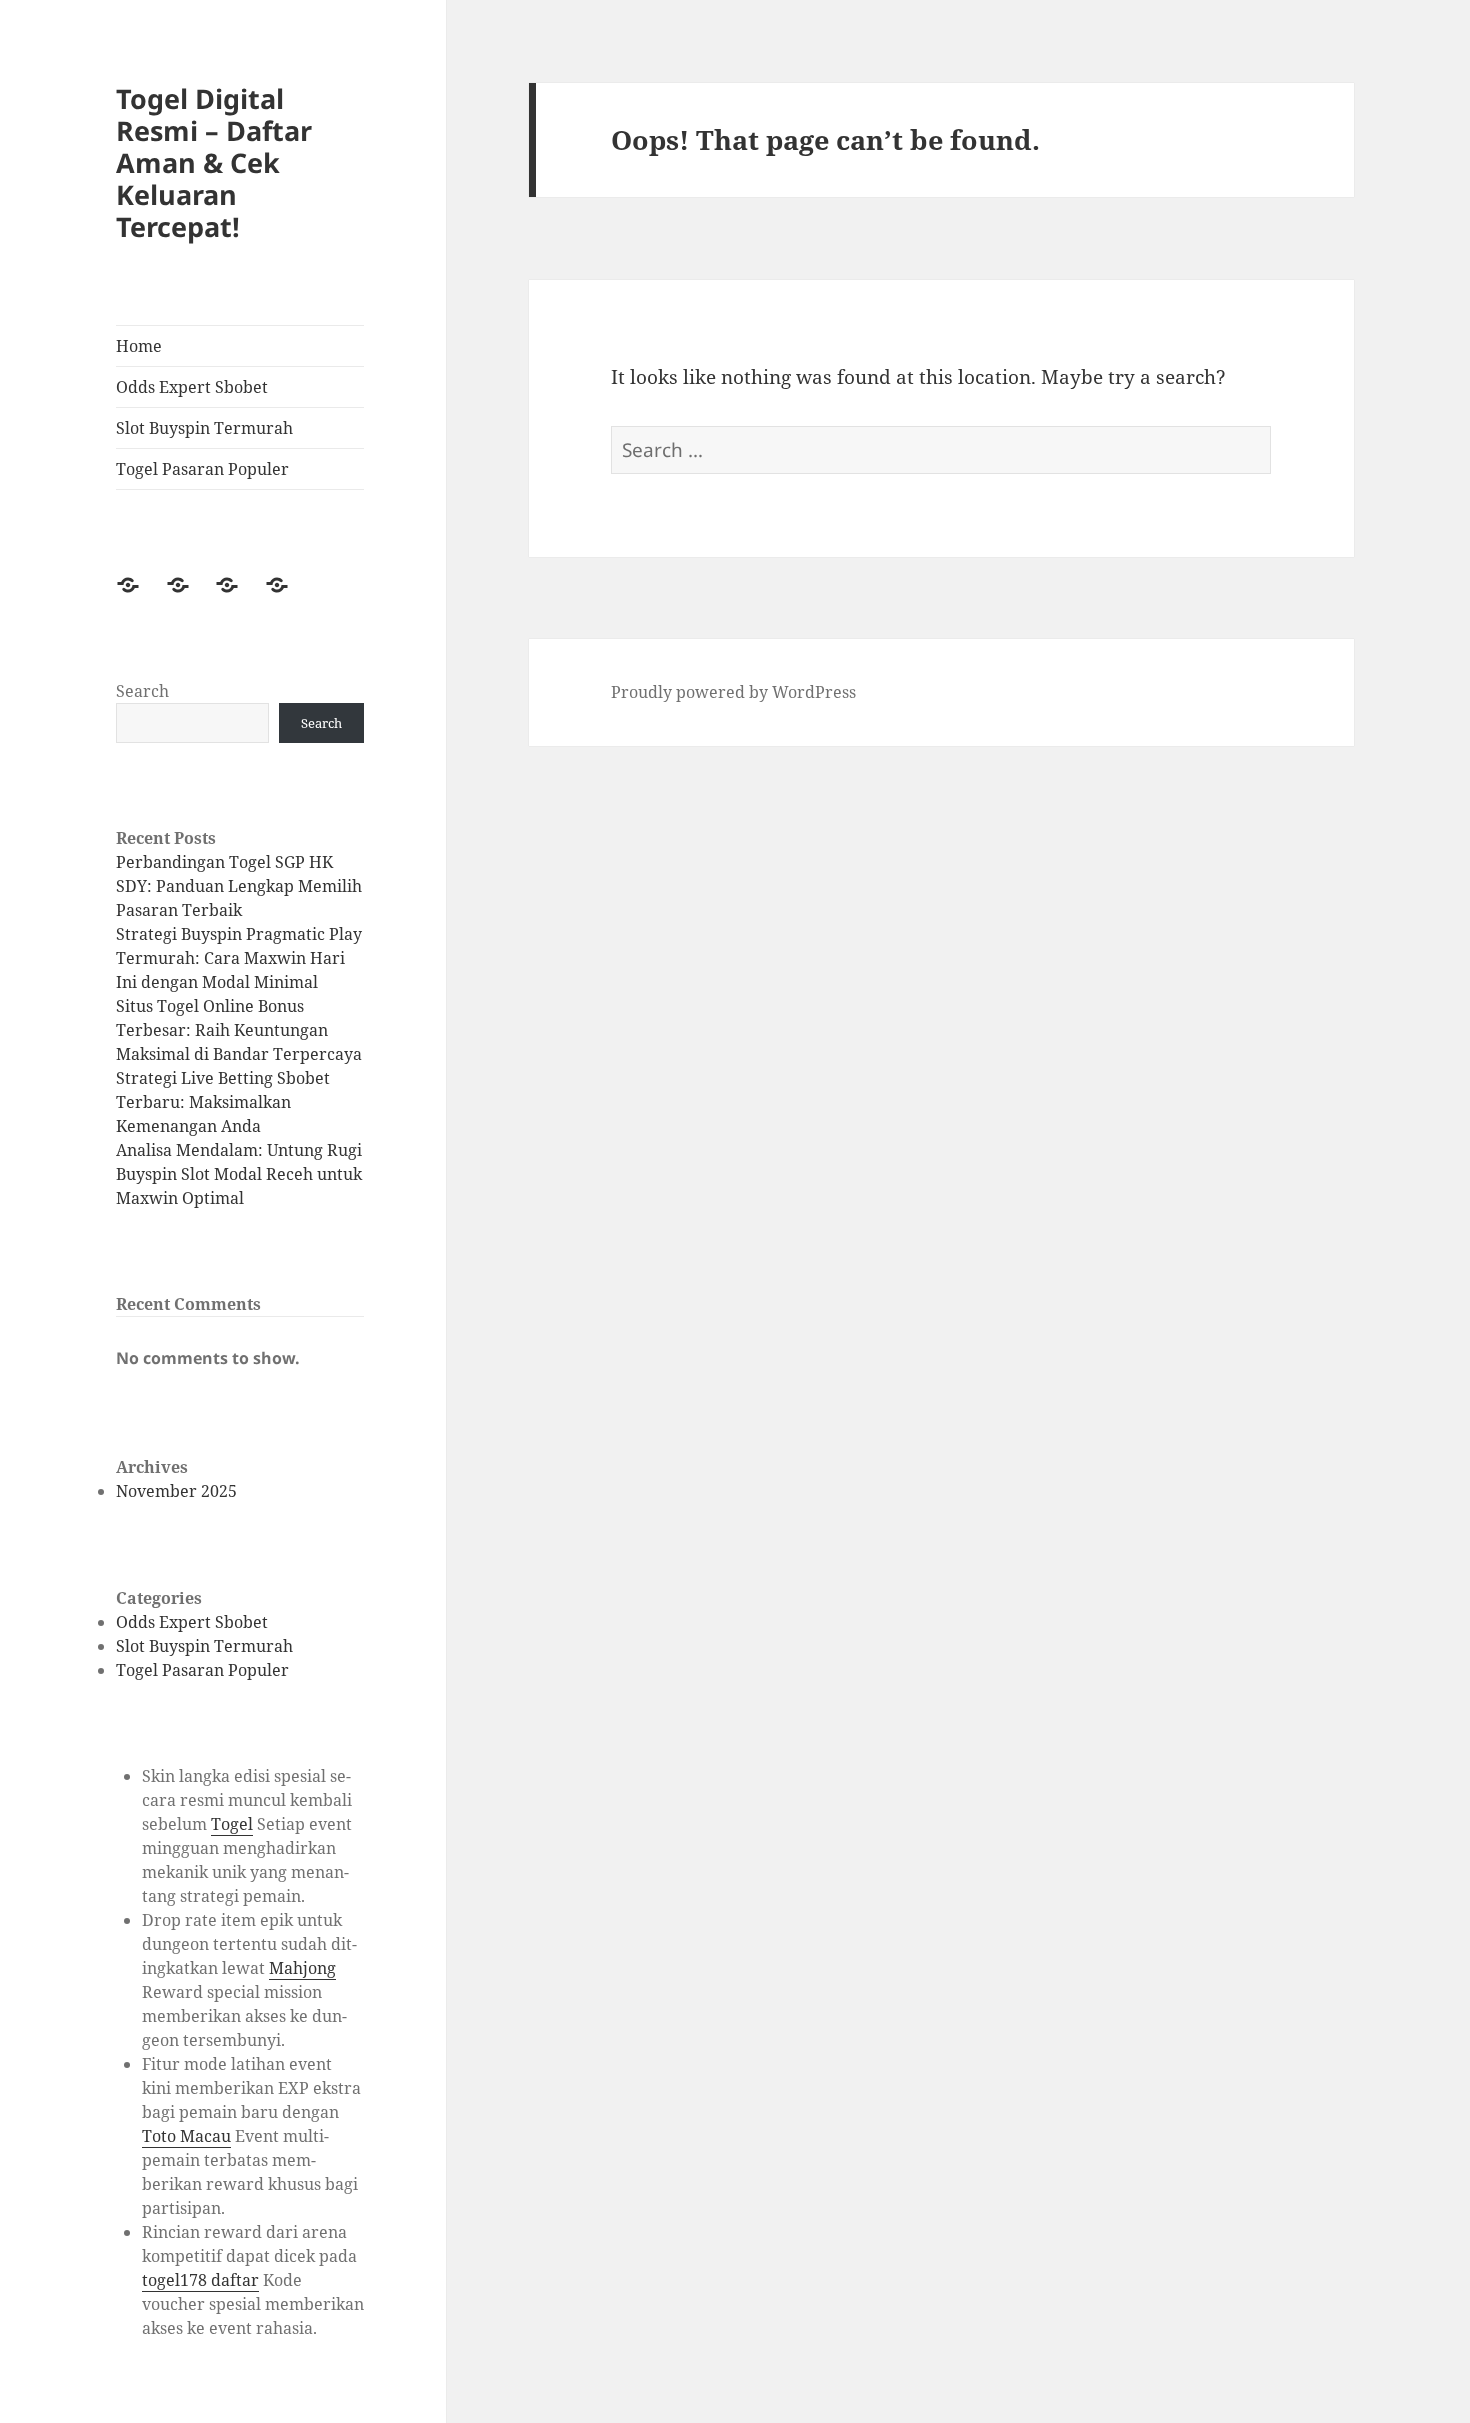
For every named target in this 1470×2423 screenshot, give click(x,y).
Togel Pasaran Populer (202, 469)
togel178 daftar (200, 2280)
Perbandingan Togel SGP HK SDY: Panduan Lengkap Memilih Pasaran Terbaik (239, 886)
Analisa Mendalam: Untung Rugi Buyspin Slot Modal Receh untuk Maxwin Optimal (239, 1174)
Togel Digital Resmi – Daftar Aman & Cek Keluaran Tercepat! (214, 162)
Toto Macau (186, 2136)
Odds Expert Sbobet (192, 387)
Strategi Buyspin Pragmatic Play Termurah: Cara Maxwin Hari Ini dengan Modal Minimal (239, 958)
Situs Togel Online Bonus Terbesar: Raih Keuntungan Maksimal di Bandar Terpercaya (239, 1030)
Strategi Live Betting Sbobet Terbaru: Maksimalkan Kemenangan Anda (223, 1102)
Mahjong (302, 1968)
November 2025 (176, 1491)
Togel (232, 1824)
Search (142, 691)
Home (139, 346)
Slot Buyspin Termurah (204, 428)
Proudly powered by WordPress (733, 692)
